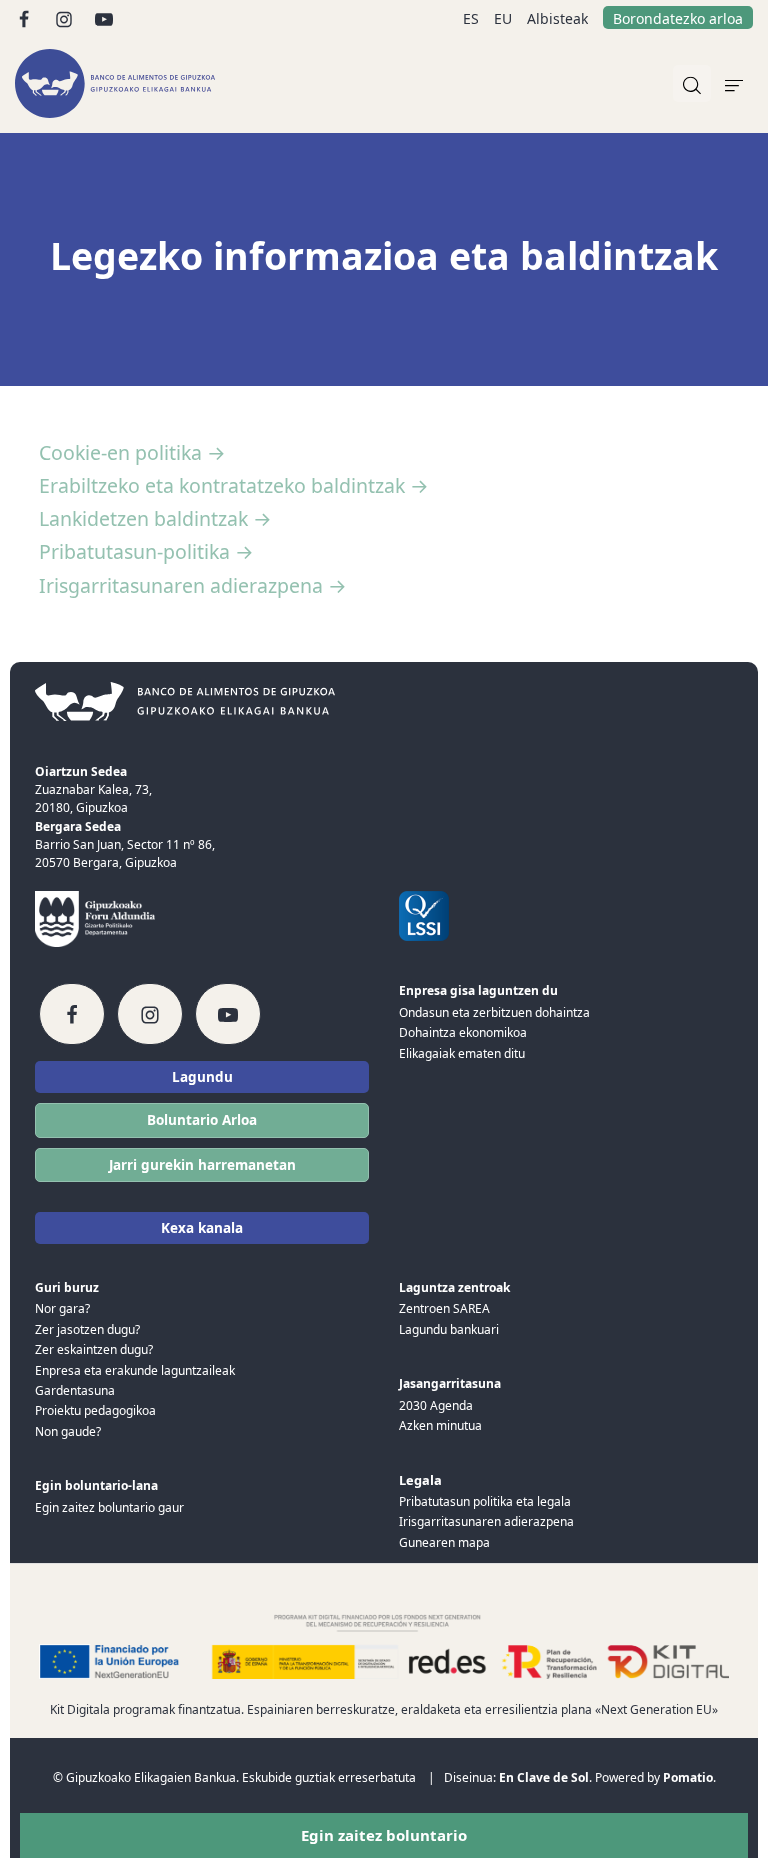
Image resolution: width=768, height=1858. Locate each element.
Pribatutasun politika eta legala (485, 1501)
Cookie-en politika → (132, 452)
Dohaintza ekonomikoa (463, 1032)
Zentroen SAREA (444, 1308)
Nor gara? (62, 1308)
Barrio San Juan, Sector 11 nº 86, (125, 844)
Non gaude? (68, 1431)
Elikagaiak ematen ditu (462, 1053)
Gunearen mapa (444, 1542)
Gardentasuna (75, 1390)
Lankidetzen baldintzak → (155, 518)
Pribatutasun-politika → (146, 551)
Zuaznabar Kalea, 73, (93, 789)
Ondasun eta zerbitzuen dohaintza (494, 1012)
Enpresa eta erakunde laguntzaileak (135, 1370)
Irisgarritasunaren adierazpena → (193, 585)
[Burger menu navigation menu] (734, 84)
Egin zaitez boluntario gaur (109, 1507)
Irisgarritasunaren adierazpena (486, 1521)
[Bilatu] (692, 84)
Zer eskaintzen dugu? (94, 1349)
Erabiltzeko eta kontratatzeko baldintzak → (234, 485)
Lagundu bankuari (449, 1329)
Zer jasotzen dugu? (87, 1329)
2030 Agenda (436, 1405)
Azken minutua (440, 1425)
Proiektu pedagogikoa (95, 1410)
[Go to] (25, 17)
